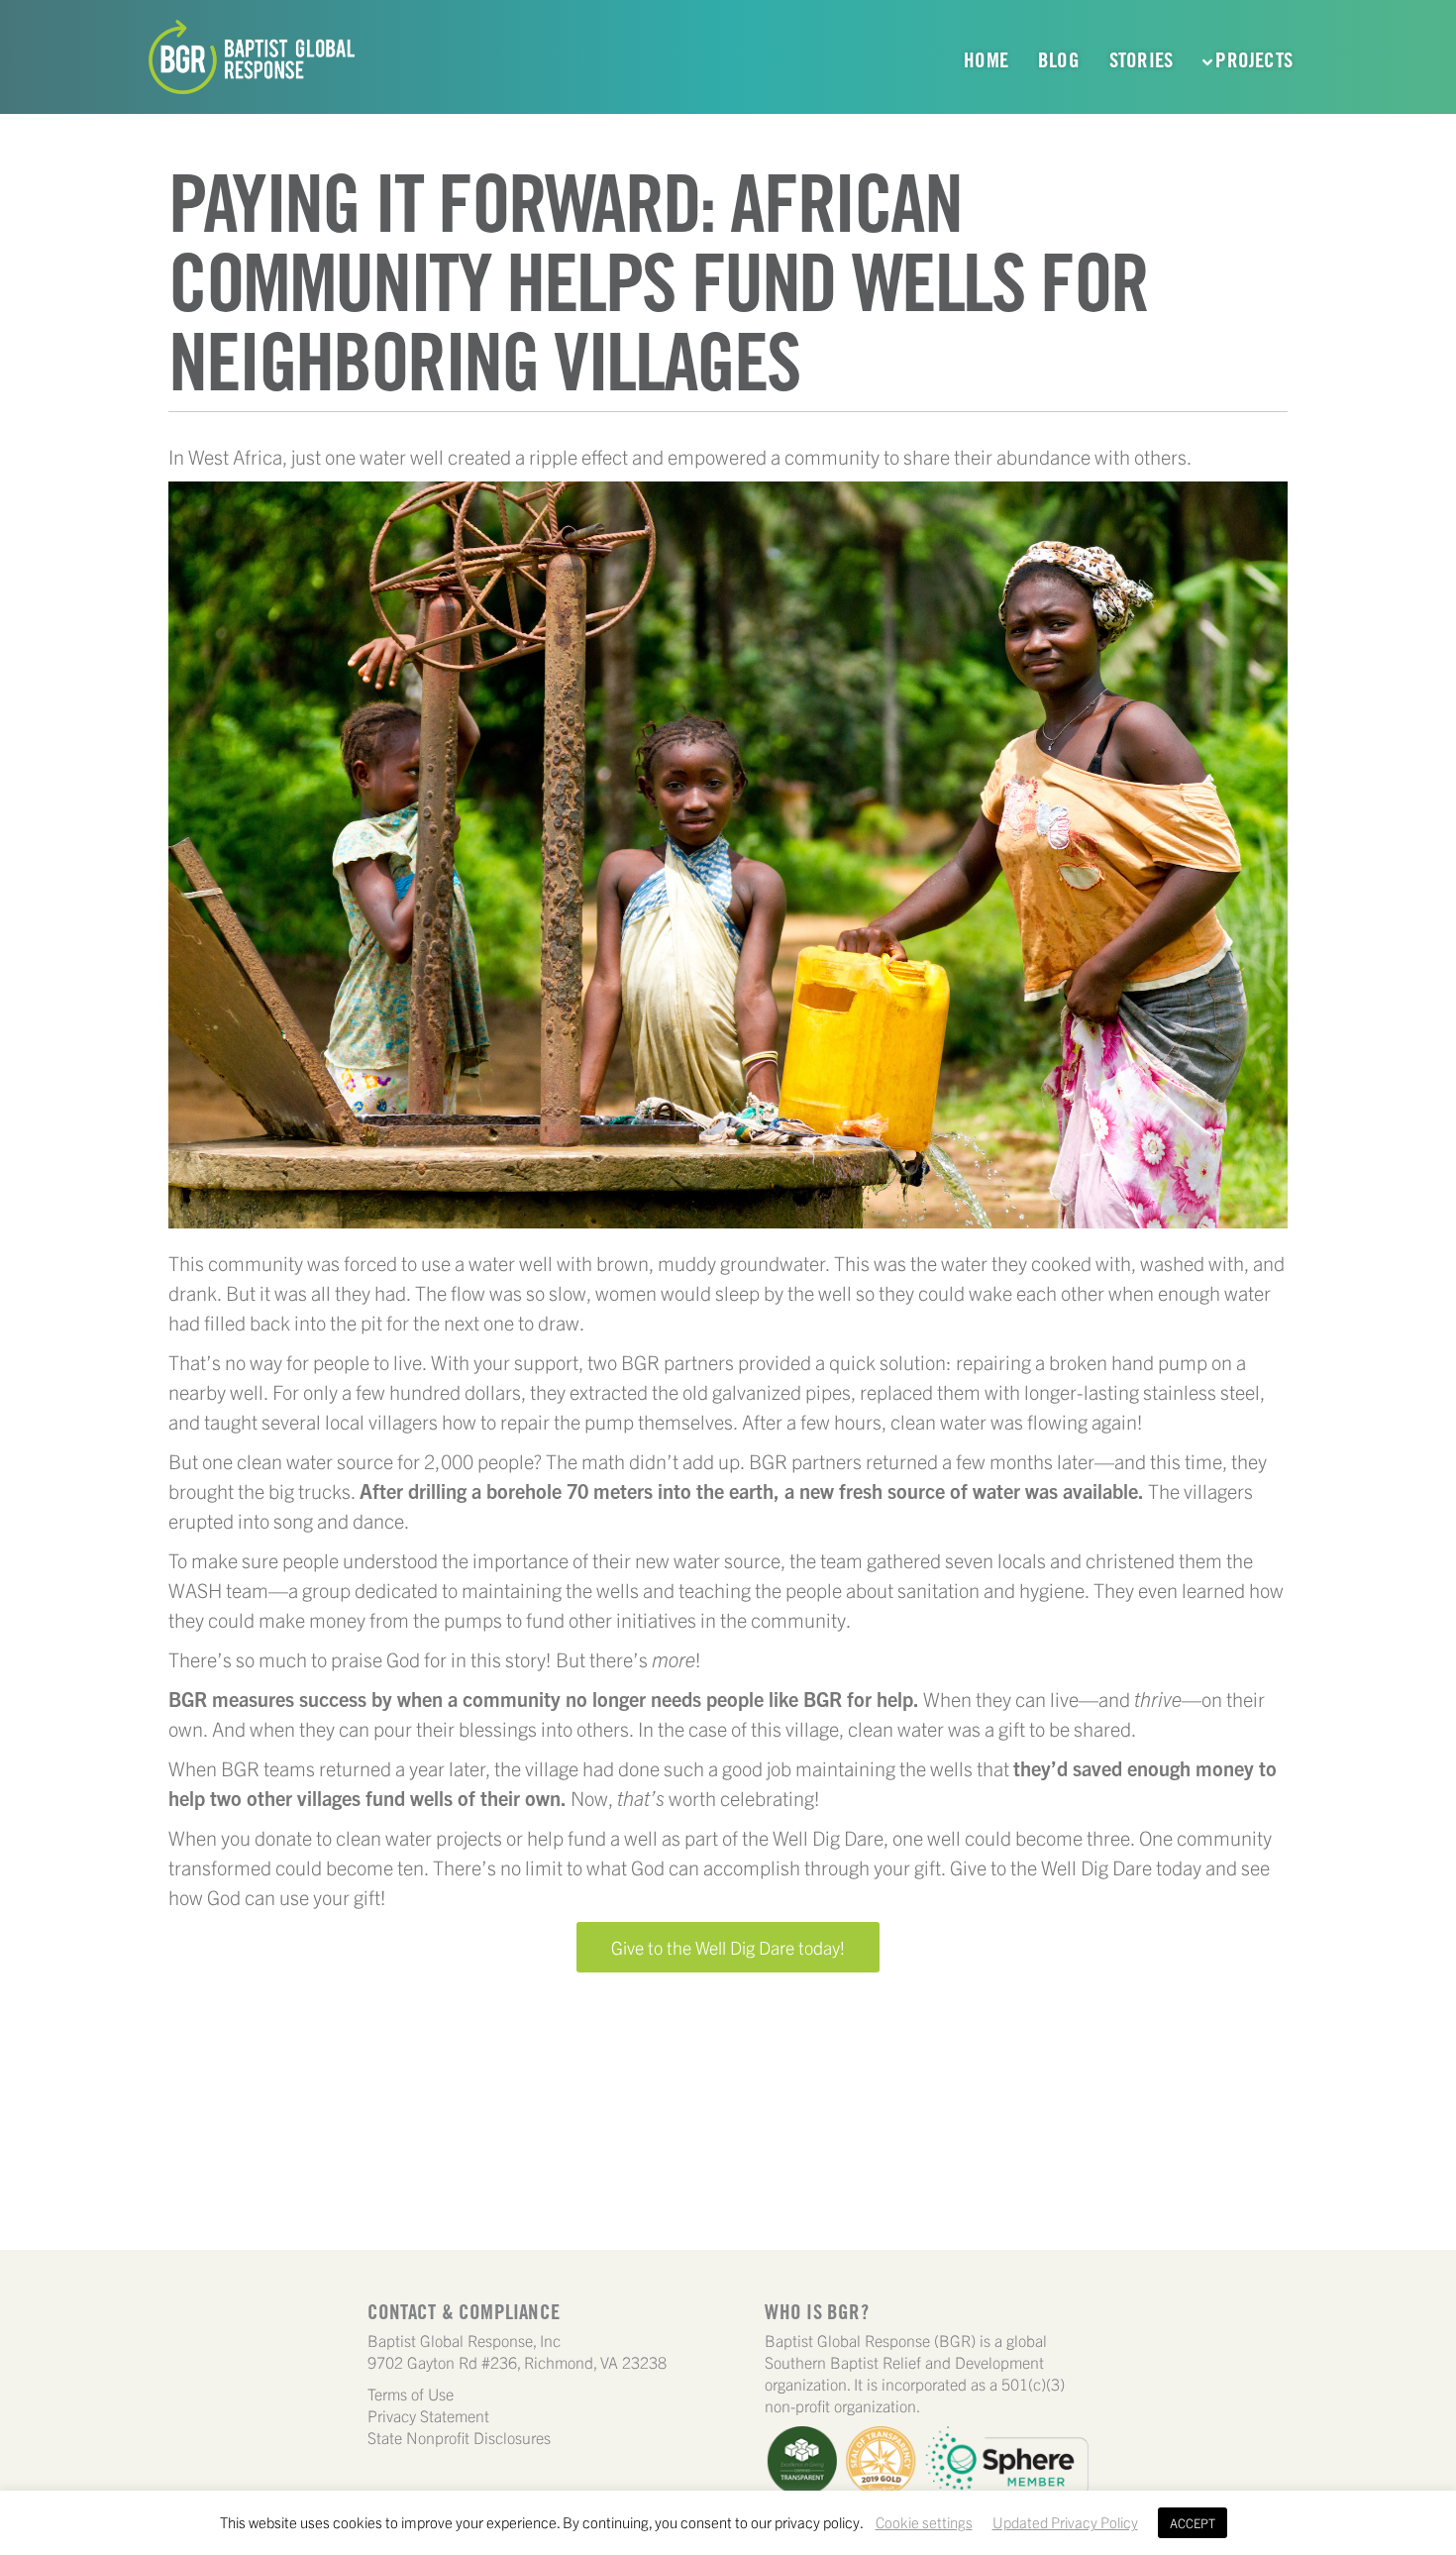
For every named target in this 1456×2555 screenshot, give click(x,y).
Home (986, 60)
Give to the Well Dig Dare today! (728, 1947)
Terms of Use (411, 2394)
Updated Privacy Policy (1065, 2522)
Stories (1141, 60)
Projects (1254, 60)
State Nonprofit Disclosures (459, 2437)
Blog (1059, 60)
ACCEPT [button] (1193, 2523)
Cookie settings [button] (924, 2522)
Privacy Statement (428, 2415)
